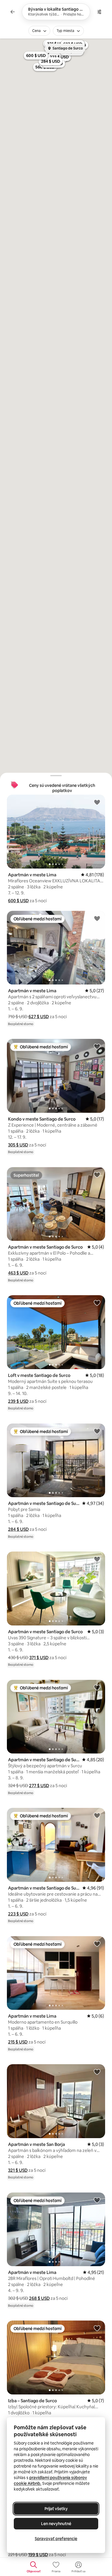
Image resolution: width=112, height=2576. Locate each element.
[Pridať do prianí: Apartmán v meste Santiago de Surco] (97, 1175)
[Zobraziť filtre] (99, 12)
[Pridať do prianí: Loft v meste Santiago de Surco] (97, 1303)
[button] (18, 901)
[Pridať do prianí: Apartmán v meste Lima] (97, 802)
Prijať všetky (56, 2509)
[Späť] (13, 12)
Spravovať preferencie (56, 2539)
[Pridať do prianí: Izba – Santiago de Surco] (97, 2328)
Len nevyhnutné (56, 2524)
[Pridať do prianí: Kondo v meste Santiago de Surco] (97, 1046)
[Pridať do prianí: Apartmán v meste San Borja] (97, 2072)
